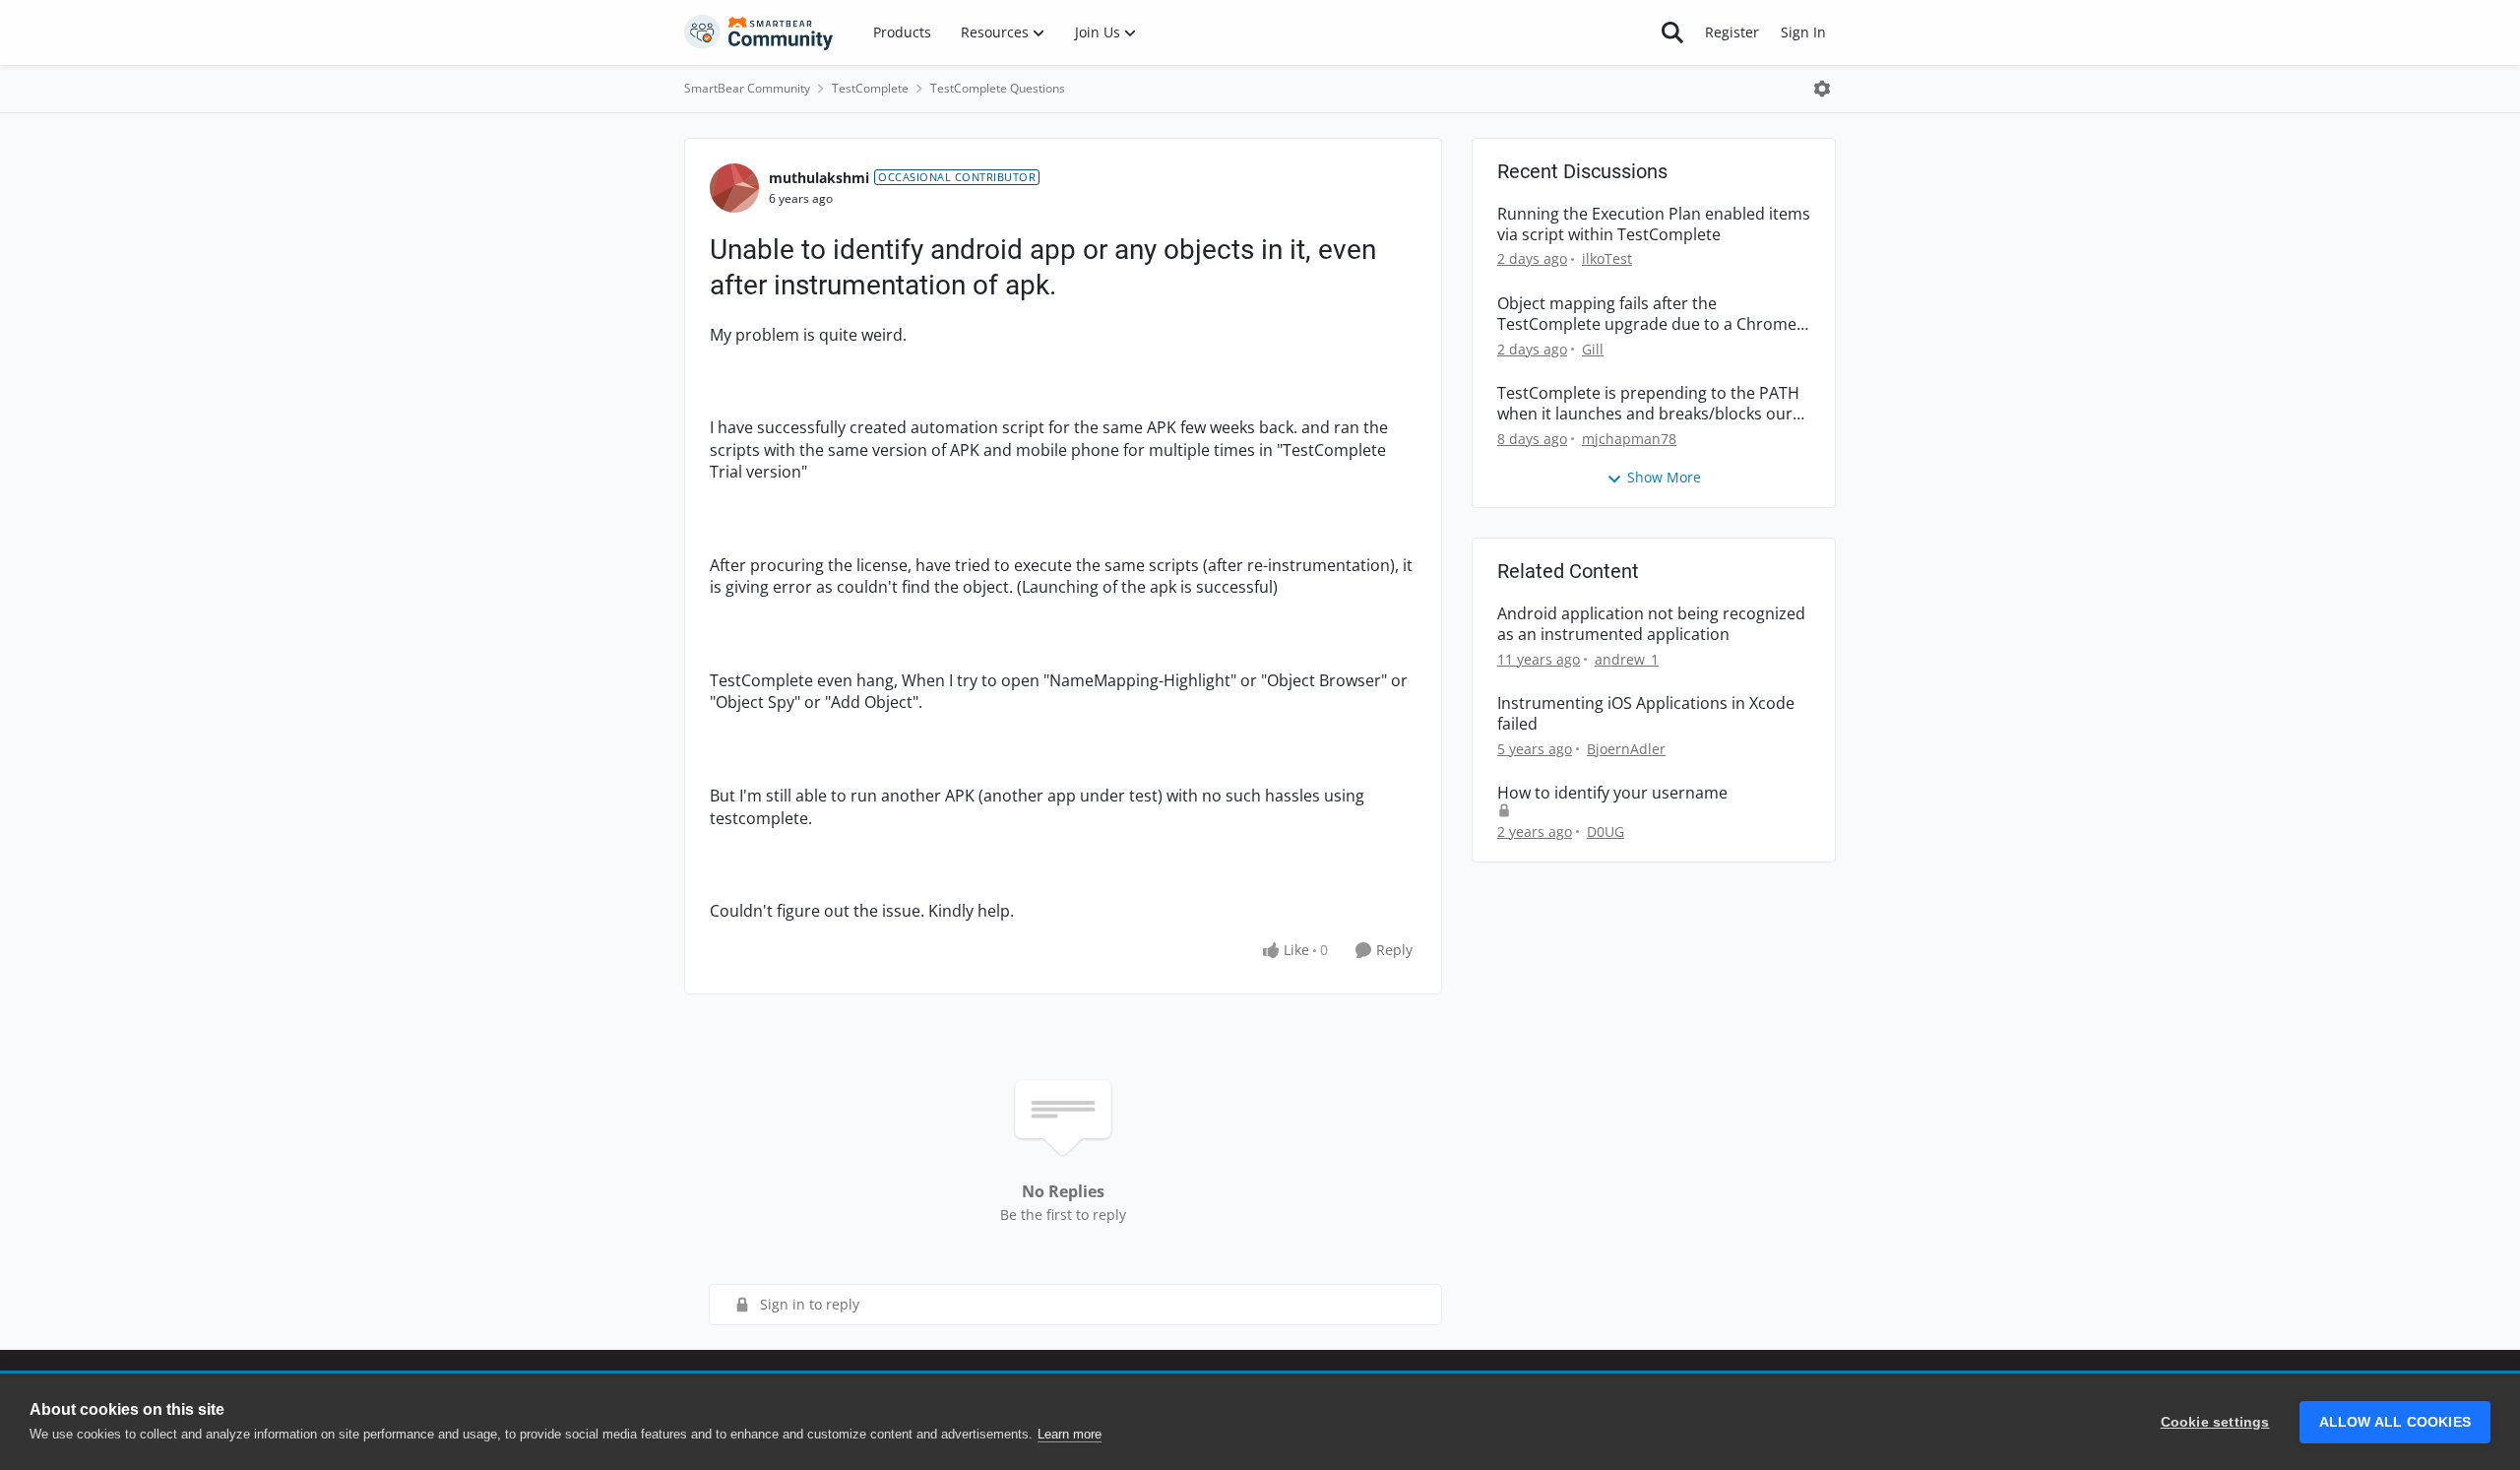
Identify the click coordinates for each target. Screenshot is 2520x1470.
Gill (1593, 349)
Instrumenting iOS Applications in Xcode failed (1646, 714)
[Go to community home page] (759, 32)
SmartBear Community (747, 88)
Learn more (1070, 1434)
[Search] (1672, 32)
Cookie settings (2215, 1422)
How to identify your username (1612, 793)
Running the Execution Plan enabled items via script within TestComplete (1654, 224)
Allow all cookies (2395, 1422)
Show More (1664, 477)
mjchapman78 (1629, 439)
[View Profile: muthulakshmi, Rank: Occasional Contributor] (734, 188)
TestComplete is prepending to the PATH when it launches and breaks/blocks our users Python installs (1648, 404)
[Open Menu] (1822, 89)
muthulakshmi (819, 178)
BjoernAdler (1626, 749)
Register (1732, 32)
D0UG (1606, 831)
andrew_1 (1627, 659)
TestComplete (870, 88)
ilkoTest (1607, 258)
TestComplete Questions (998, 88)
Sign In (1803, 32)
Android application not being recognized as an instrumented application (1651, 624)
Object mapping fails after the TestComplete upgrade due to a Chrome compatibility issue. (1647, 314)
